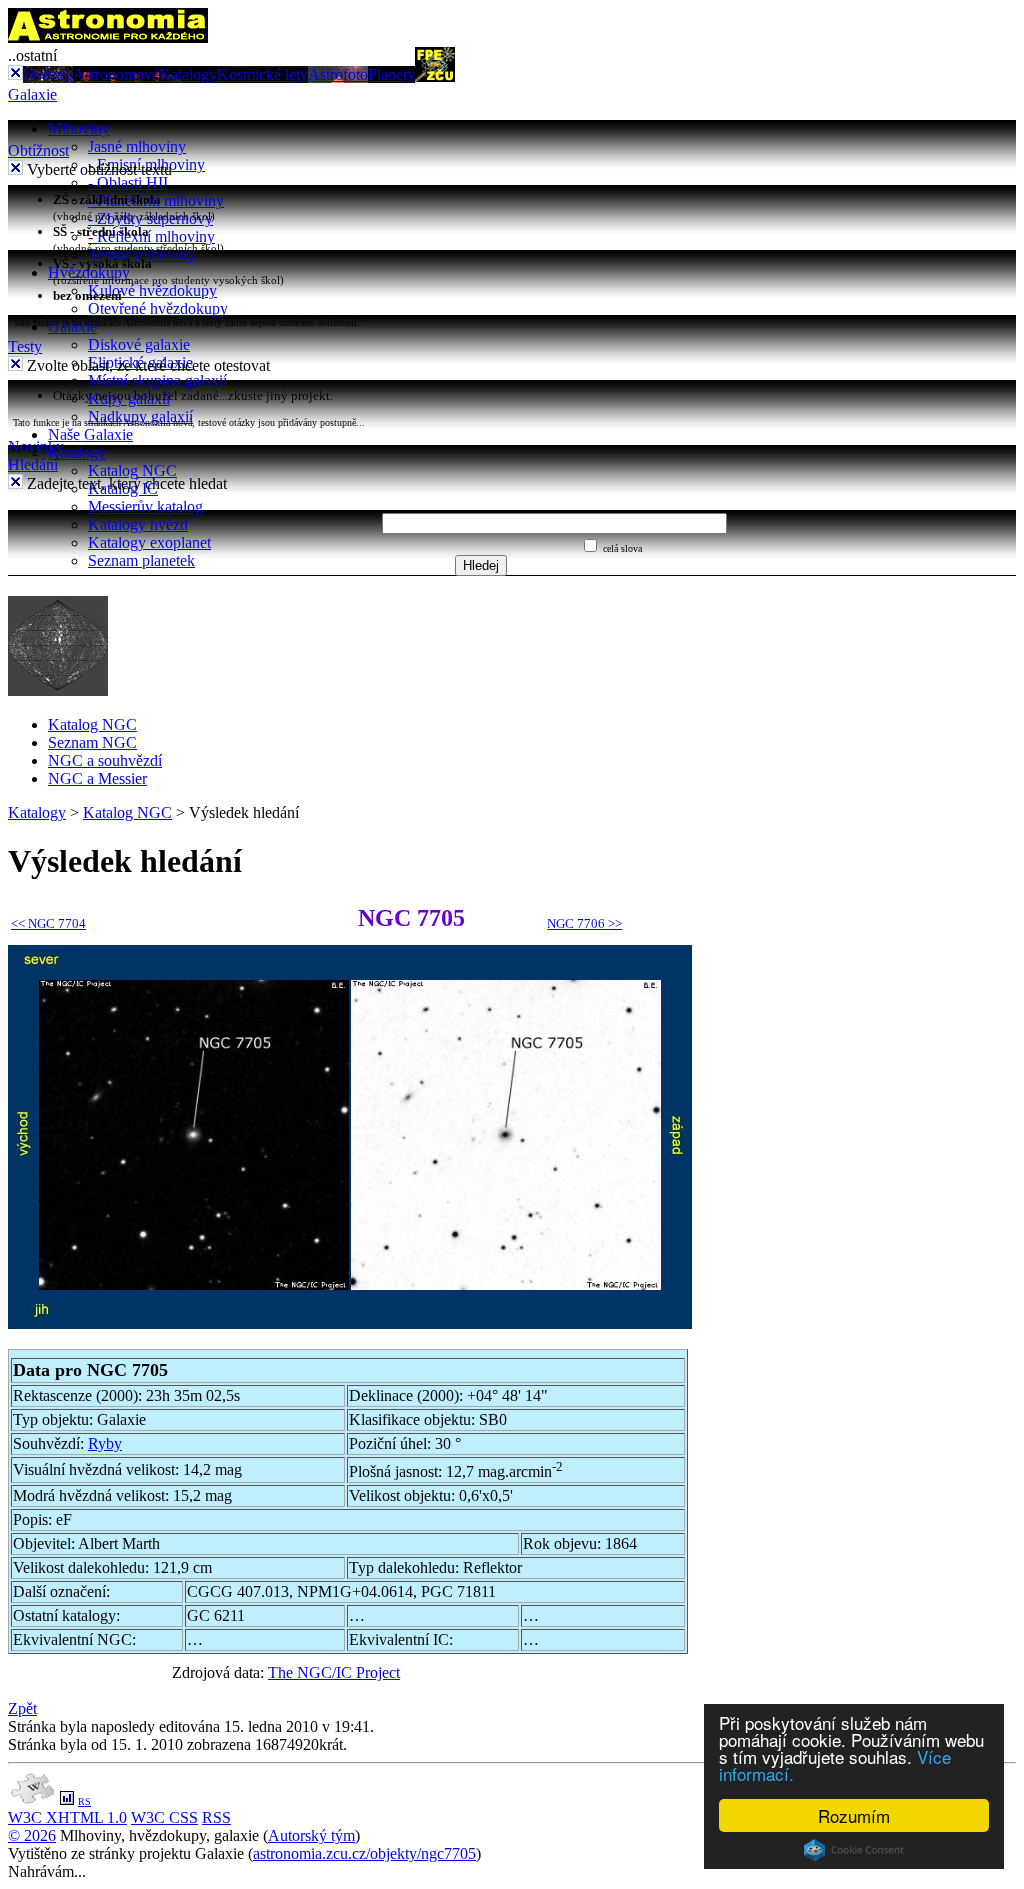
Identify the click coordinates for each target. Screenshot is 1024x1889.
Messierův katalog (145, 506)
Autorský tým (311, 1835)
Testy (25, 346)
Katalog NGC (132, 470)
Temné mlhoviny (141, 254)
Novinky (36, 446)
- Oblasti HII (128, 182)
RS (84, 1801)
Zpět (22, 1708)
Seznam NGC (92, 742)
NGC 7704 (48, 923)
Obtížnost (38, 150)
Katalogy (188, 74)
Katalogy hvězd (138, 524)
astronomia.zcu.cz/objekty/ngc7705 (364, 1853)
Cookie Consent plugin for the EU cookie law (854, 1850)
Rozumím (854, 1815)
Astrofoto (338, 74)
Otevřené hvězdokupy (158, 308)
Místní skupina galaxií (157, 380)
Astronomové (116, 74)
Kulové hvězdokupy (152, 290)
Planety (391, 74)
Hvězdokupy (89, 272)
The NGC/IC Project (334, 1672)
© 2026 (32, 1835)
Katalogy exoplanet (149, 542)
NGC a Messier (97, 778)
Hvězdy (48, 74)
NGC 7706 (584, 923)
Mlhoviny (79, 128)
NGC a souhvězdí (105, 760)
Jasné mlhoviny (137, 146)
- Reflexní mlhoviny (151, 236)
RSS (216, 1817)
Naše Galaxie (90, 434)
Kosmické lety (262, 74)
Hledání (33, 464)
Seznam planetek (141, 560)
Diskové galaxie (139, 344)
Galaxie (32, 94)
